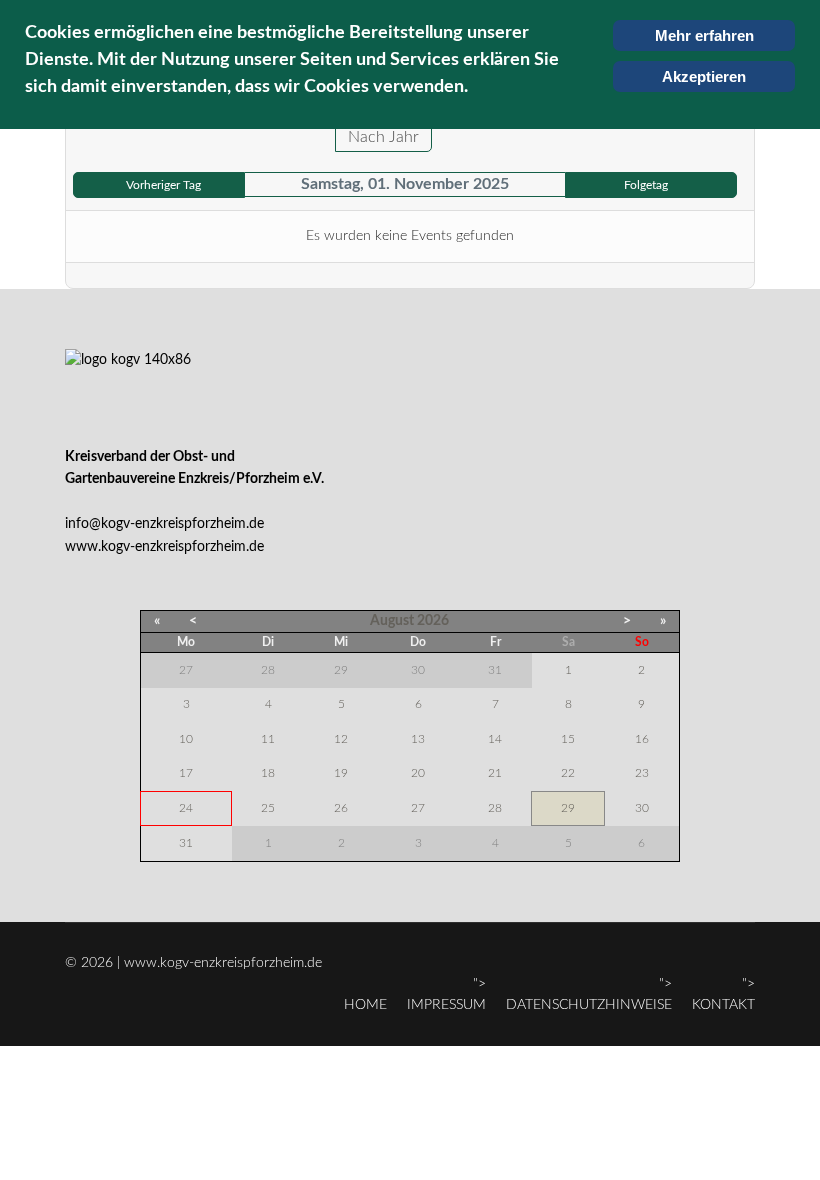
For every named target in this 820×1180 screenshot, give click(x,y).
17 (186, 773)
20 (418, 773)
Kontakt (723, 1005)
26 (341, 808)
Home (365, 1005)
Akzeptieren (704, 76)
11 (268, 739)
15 (568, 739)
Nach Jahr (383, 137)
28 (495, 808)
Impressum (446, 1005)
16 (642, 739)
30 (642, 808)
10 (186, 739)
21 (495, 773)
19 (341, 773)
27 (418, 808)
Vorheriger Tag (163, 185)
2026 (433, 621)
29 (568, 808)
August (392, 621)
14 (495, 739)
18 (268, 773)
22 (568, 773)
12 (341, 739)
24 (186, 808)
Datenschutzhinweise (589, 1005)
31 (186, 843)
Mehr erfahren (704, 35)
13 (418, 739)
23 (642, 773)
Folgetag (646, 185)
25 (268, 808)
